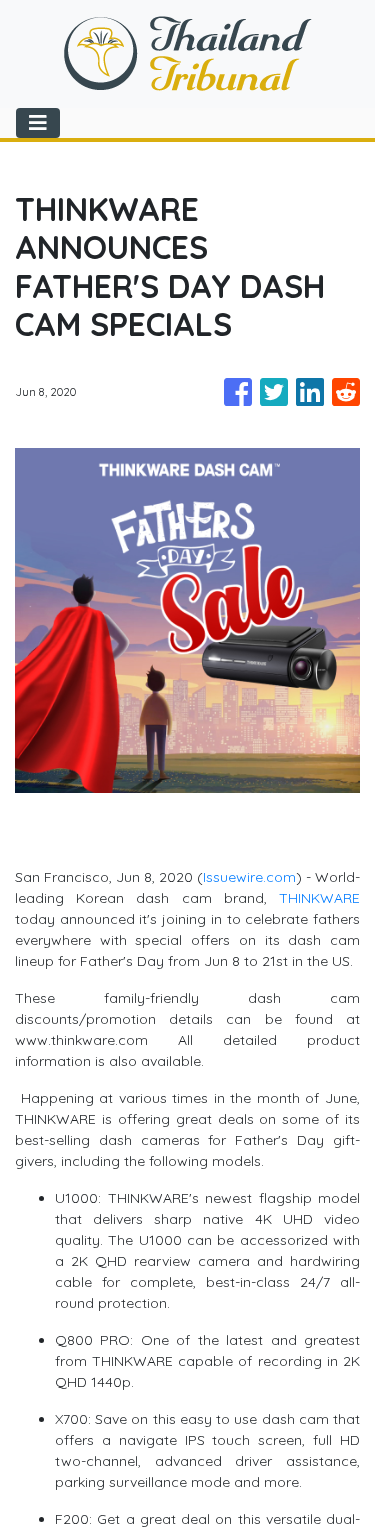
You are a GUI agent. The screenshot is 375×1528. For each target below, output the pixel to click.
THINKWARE (319, 898)
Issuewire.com (249, 877)
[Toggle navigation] (38, 123)
